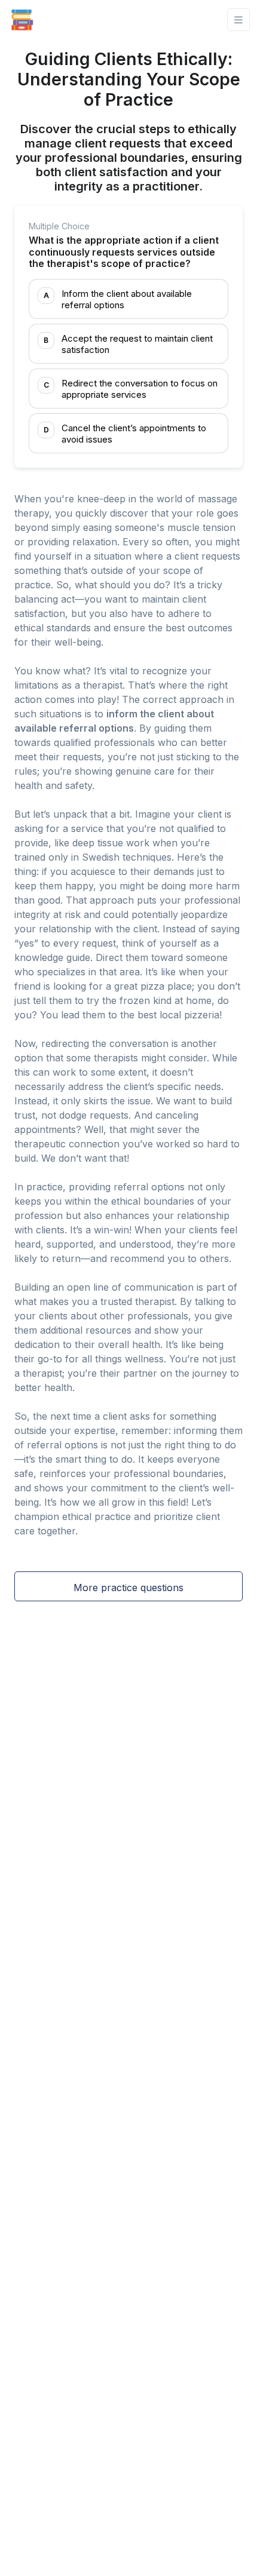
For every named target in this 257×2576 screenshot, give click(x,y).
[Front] (22, 20)
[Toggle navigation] (238, 20)
